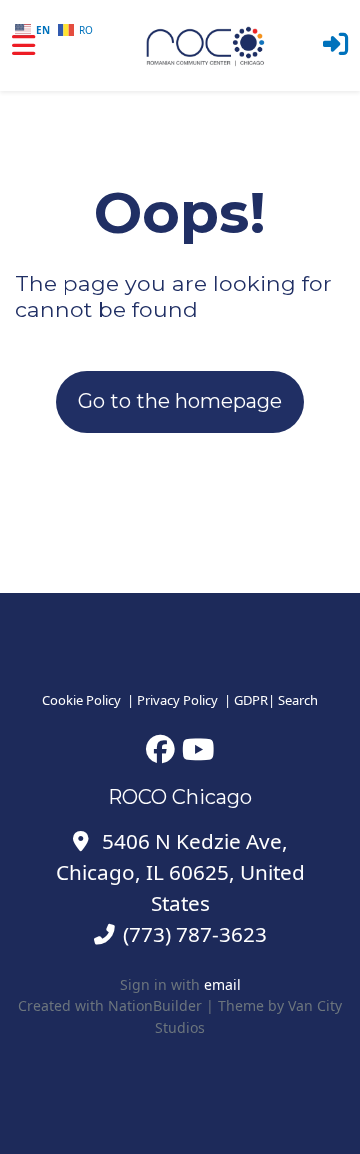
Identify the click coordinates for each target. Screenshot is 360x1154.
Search (298, 700)
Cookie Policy (81, 700)
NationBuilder (155, 1005)
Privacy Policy (177, 700)
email (222, 984)
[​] (160, 748)
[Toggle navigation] (23, 45)
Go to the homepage (180, 401)
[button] (335, 45)
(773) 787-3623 (195, 934)
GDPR (251, 700)
